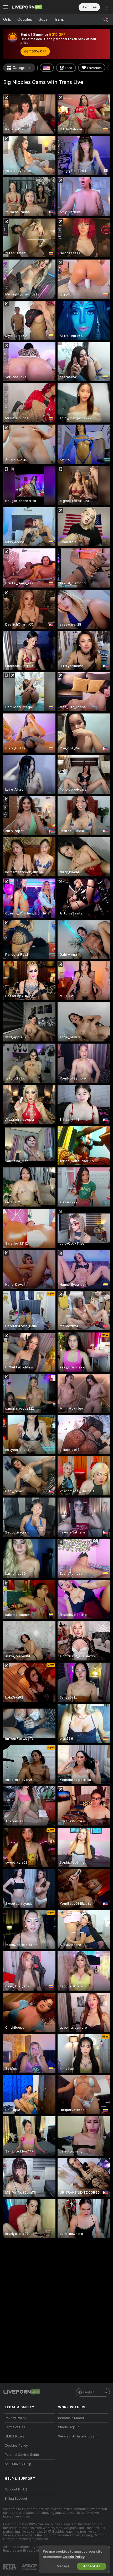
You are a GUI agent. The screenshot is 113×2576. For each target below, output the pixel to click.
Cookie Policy (74, 2557)
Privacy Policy (16, 2418)
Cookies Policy (16, 2446)
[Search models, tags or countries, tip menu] (106, 20)
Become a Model (71, 2418)
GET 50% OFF (35, 51)
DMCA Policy (15, 2436)
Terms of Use (15, 2427)
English (89, 2392)
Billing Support (16, 2499)
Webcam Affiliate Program (78, 2436)
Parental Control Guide (22, 2455)
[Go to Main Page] (34, 7)
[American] (47, 68)
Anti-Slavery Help (18, 2464)
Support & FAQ (16, 2489)
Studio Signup (69, 2427)
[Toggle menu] (6, 7)
